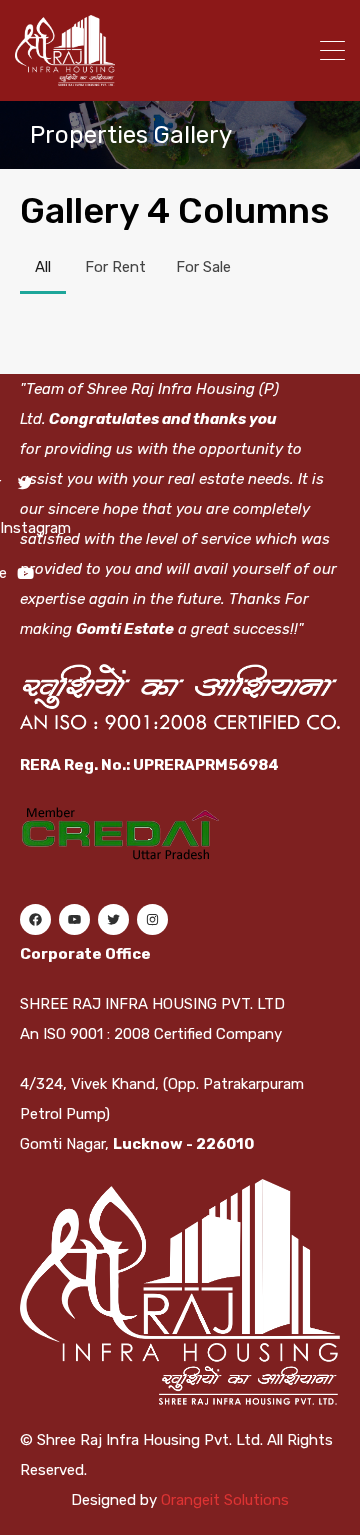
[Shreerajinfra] (65, 77)
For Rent (115, 267)
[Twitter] (113, 920)
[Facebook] (35, 920)
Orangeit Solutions (225, 1500)
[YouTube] (74, 920)
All (43, 267)
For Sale (203, 267)
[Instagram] (152, 920)
